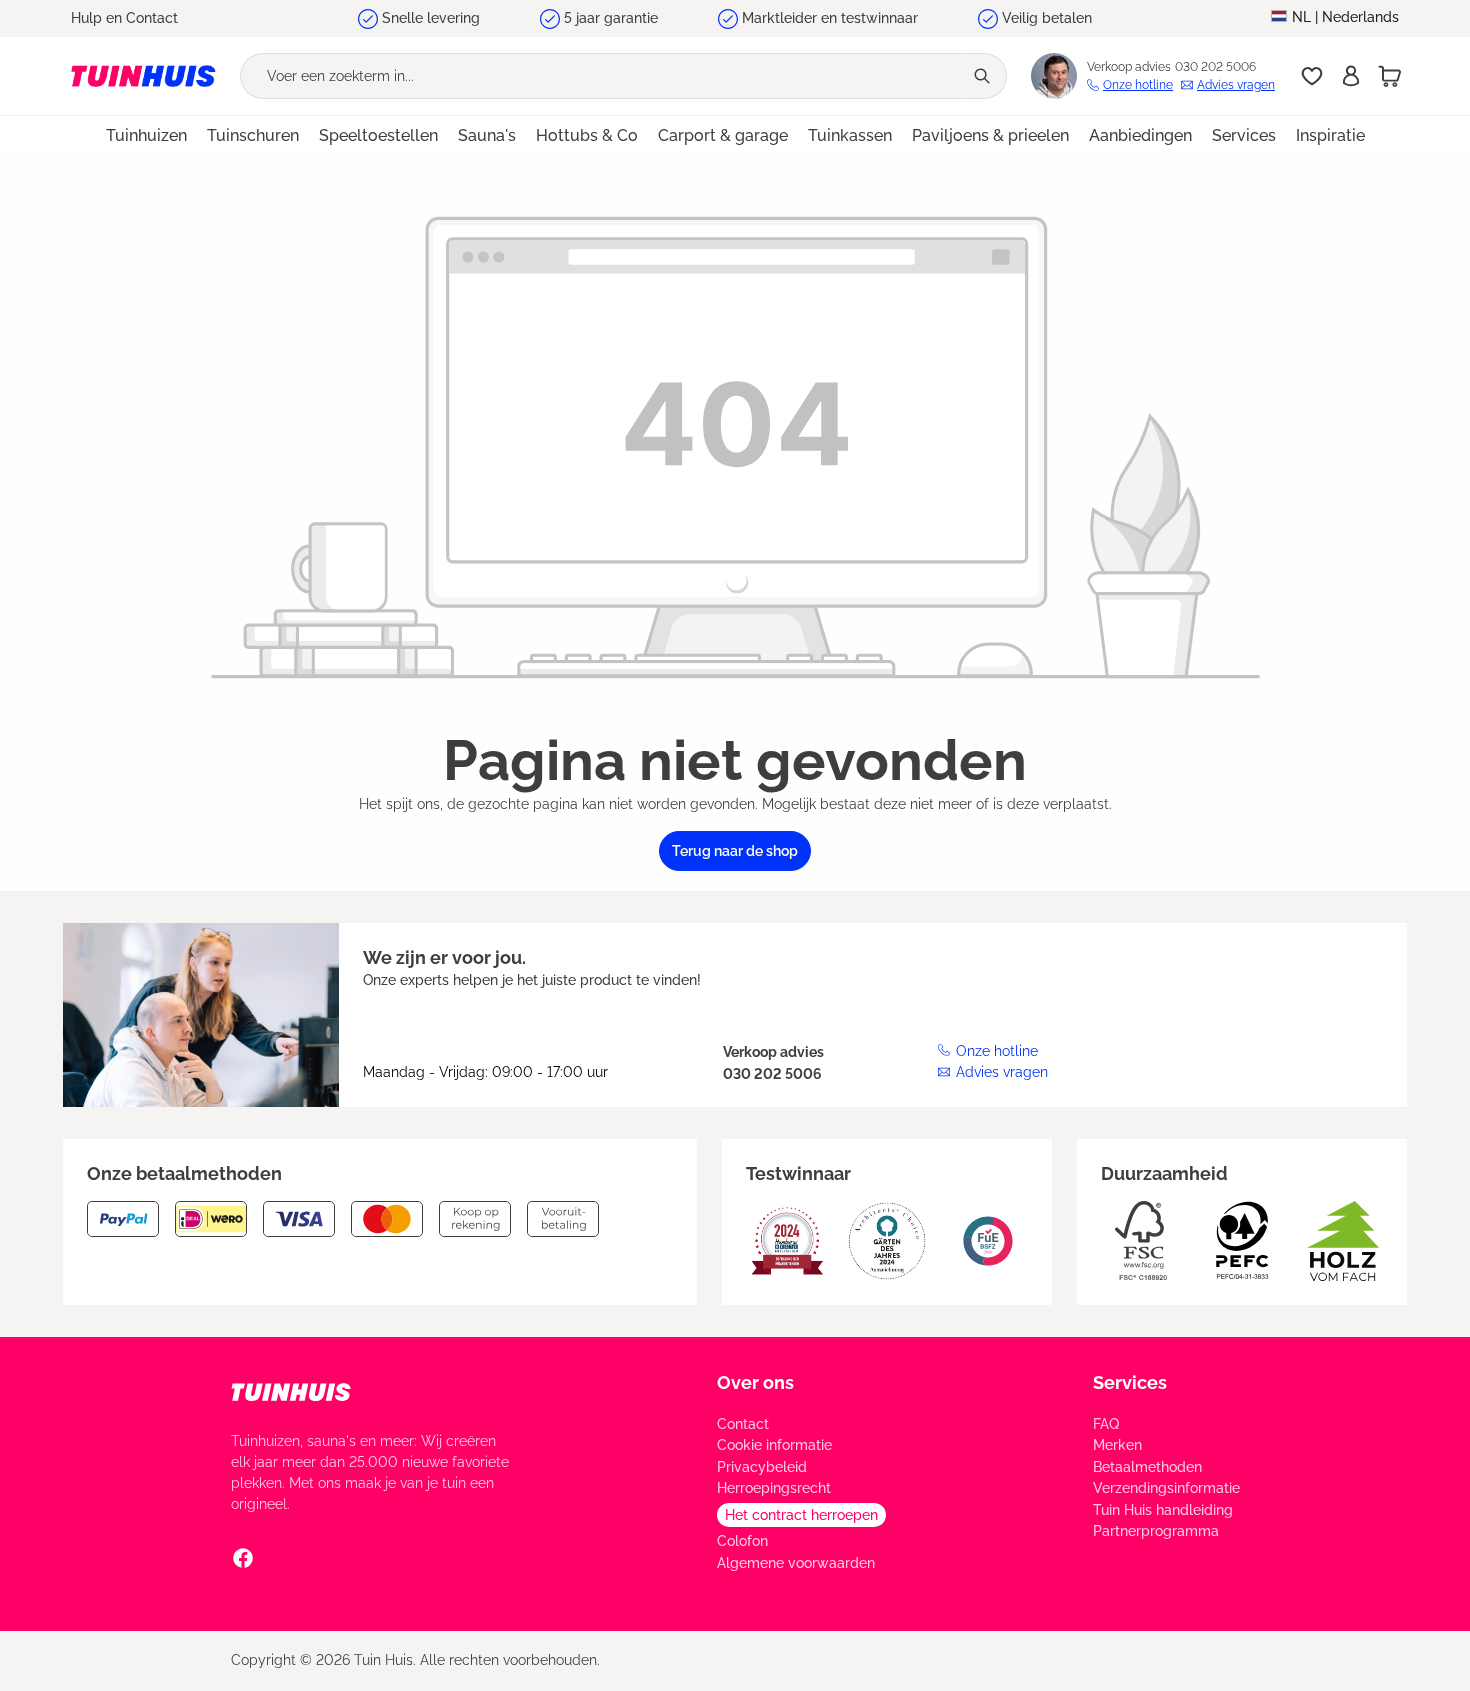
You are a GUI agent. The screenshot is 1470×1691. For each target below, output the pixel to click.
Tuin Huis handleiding (1163, 1510)
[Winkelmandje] (1390, 76)
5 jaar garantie (611, 18)
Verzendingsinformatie (1166, 1488)
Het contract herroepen (801, 1515)
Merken (1117, 1445)
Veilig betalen (1047, 18)
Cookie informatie (774, 1445)
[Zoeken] (984, 76)
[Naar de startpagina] (143, 76)
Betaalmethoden (1147, 1467)
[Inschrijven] (1351, 76)
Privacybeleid (762, 1467)
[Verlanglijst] (1312, 76)
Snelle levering (431, 18)
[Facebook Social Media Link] (243, 1558)
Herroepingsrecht (774, 1488)
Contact (743, 1424)
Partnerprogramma (1156, 1531)
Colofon (742, 1541)
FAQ (1106, 1424)
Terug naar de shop (735, 851)
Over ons (755, 1382)
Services (1130, 1382)
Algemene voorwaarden (796, 1563)
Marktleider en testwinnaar (830, 18)
